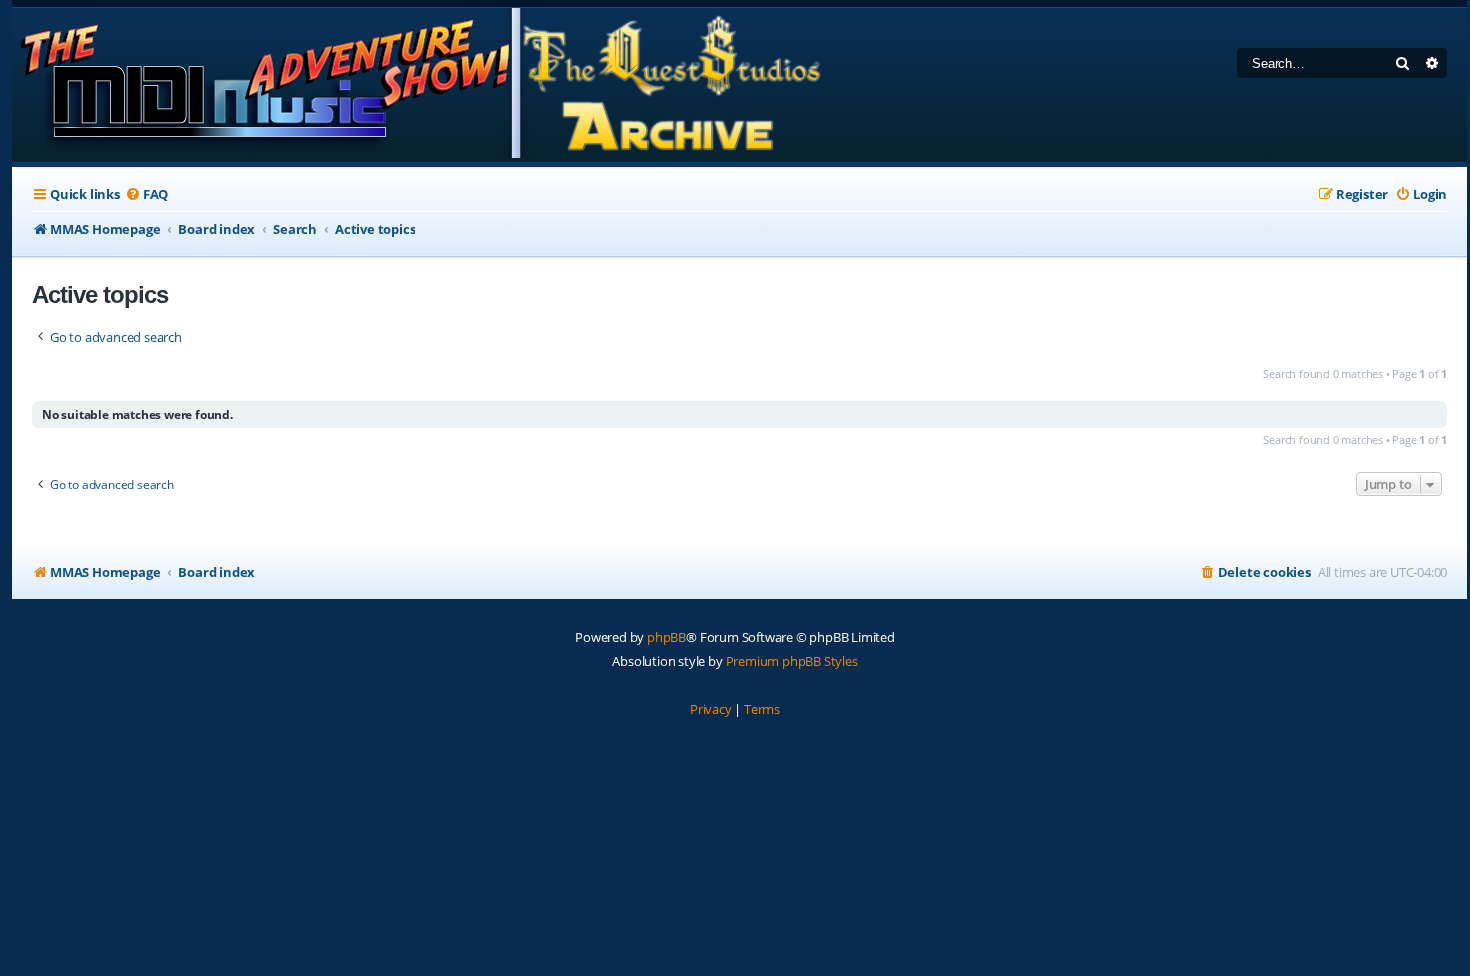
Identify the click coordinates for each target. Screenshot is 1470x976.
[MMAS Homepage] (419, 85)
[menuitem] (146, 194)
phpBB (666, 637)
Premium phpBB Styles (792, 661)
